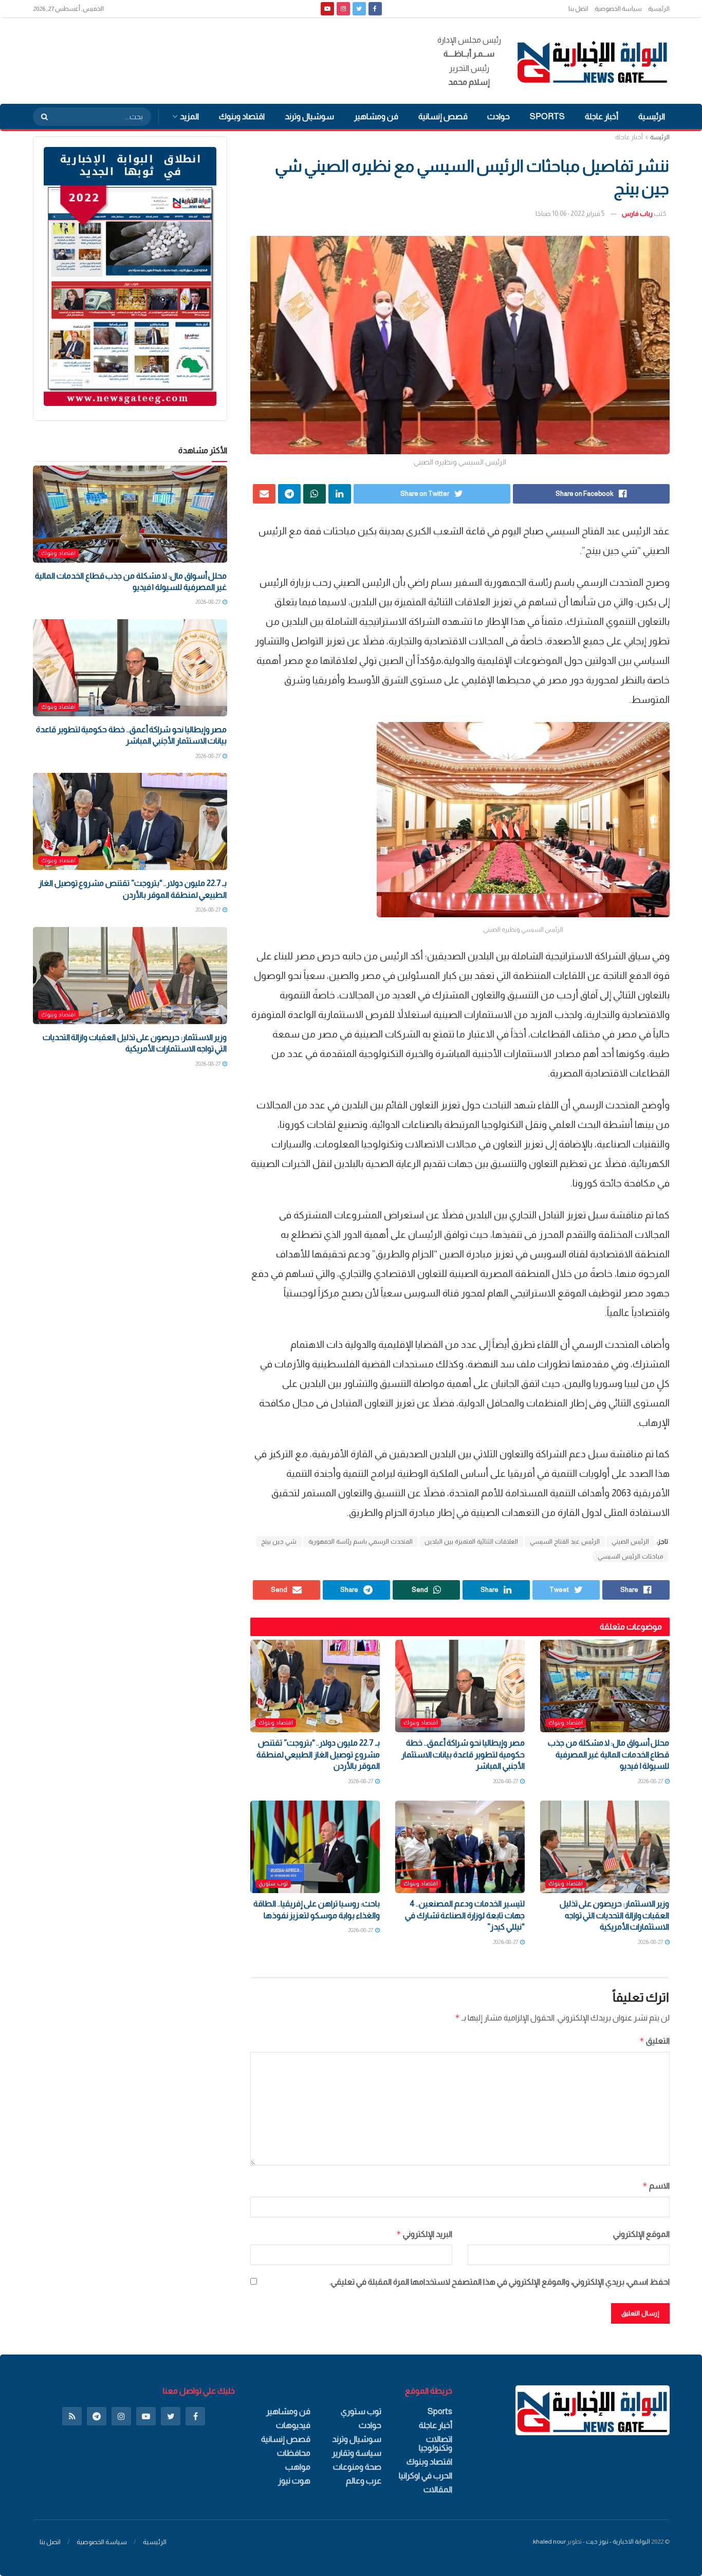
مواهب (298, 2467)
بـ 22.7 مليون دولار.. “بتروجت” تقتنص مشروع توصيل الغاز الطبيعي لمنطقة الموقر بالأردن (318, 1754)
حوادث (498, 116)
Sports (547, 116)
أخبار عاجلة (602, 116)
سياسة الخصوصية (618, 9)
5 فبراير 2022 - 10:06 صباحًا (570, 214)
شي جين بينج (279, 1542)
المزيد (189, 116)
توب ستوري (273, 1883)
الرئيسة (660, 137)
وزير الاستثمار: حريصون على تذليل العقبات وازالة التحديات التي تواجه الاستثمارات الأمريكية (615, 1915)
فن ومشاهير (376, 116)
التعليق (654, 2041)
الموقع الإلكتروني (641, 2234)
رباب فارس (637, 214)
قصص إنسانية (443, 116)
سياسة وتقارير (357, 2453)
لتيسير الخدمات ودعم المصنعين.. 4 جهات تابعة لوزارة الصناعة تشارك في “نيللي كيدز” (465, 1915)
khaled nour (549, 2542)
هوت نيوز (294, 2481)
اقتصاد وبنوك (242, 116)
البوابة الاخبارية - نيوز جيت (618, 2542)
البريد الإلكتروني (424, 2234)
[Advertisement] (220, 59)
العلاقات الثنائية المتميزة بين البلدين (471, 1542)
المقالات (438, 2489)
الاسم (656, 2186)
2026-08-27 (651, 1781)
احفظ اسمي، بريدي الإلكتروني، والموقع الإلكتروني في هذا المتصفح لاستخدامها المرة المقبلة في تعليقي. (500, 2282)
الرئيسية (659, 9)
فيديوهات (293, 2425)
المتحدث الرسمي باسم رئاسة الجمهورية (361, 1542)
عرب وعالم (364, 2481)
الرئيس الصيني (630, 1542)
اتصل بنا (578, 9)
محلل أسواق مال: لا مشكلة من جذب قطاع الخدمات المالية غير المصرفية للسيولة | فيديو (608, 1754)
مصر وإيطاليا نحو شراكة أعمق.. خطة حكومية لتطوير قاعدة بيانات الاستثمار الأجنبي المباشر (463, 1754)
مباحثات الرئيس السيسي (630, 1556)
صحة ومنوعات (357, 2467)
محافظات (294, 2453)
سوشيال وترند (309, 116)
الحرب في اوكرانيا (426, 2476)
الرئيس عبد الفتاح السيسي (565, 1542)
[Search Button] (41, 117)
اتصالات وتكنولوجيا (436, 2443)
